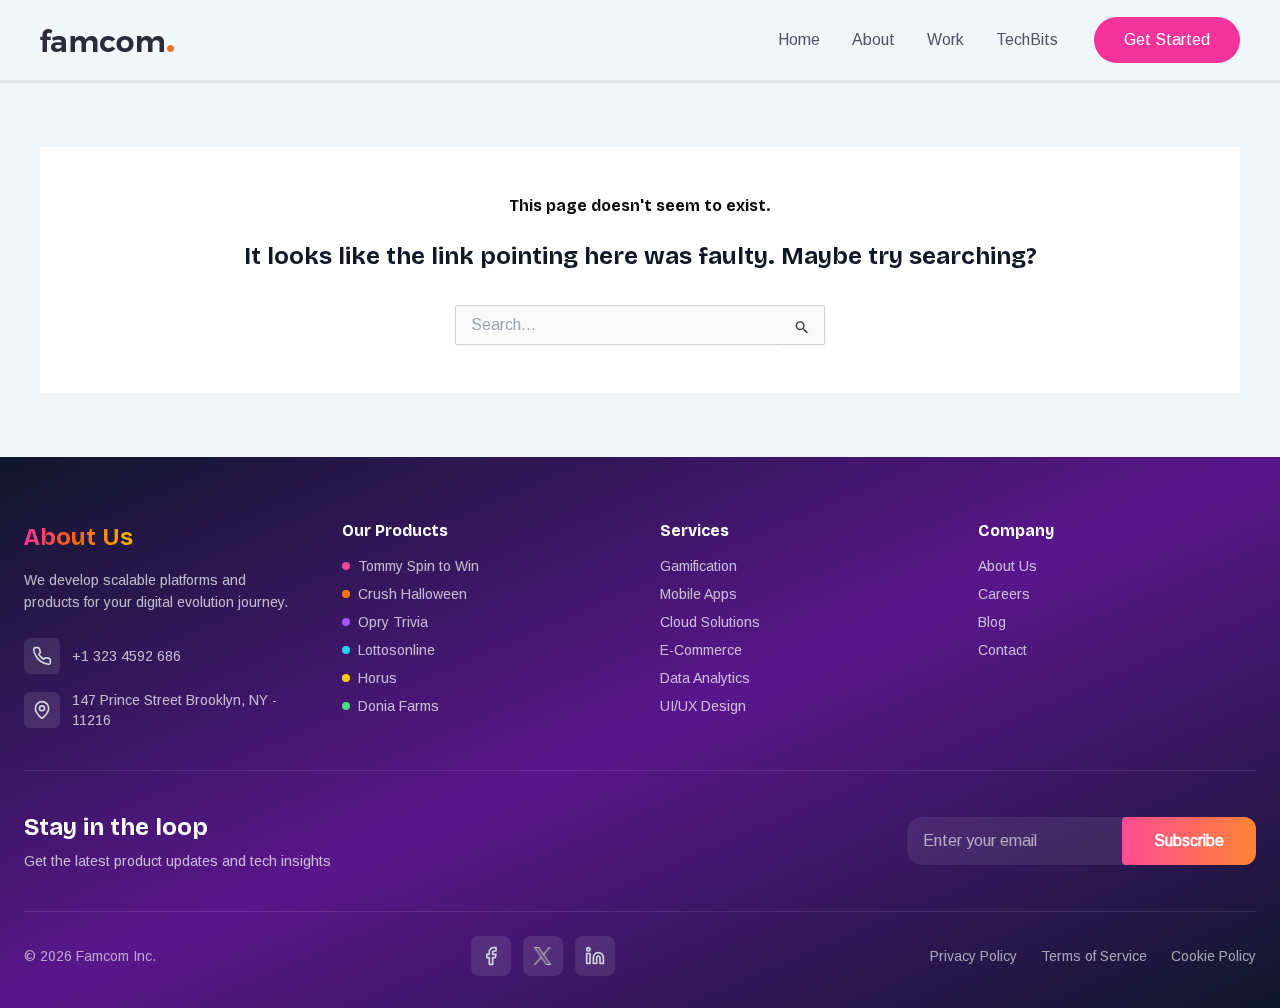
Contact (1002, 650)
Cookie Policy (1213, 956)
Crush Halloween (412, 594)
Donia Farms (398, 706)
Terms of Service (1094, 956)
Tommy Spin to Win (418, 566)
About (873, 39)
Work (945, 39)
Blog (992, 622)
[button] (1167, 40)
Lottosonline (396, 650)
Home (799, 39)
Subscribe (1189, 840)
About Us (1007, 566)
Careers (1004, 594)
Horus (377, 678)
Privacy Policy (973, 956)
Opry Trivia (393, 622)
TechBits (1027, 39)
